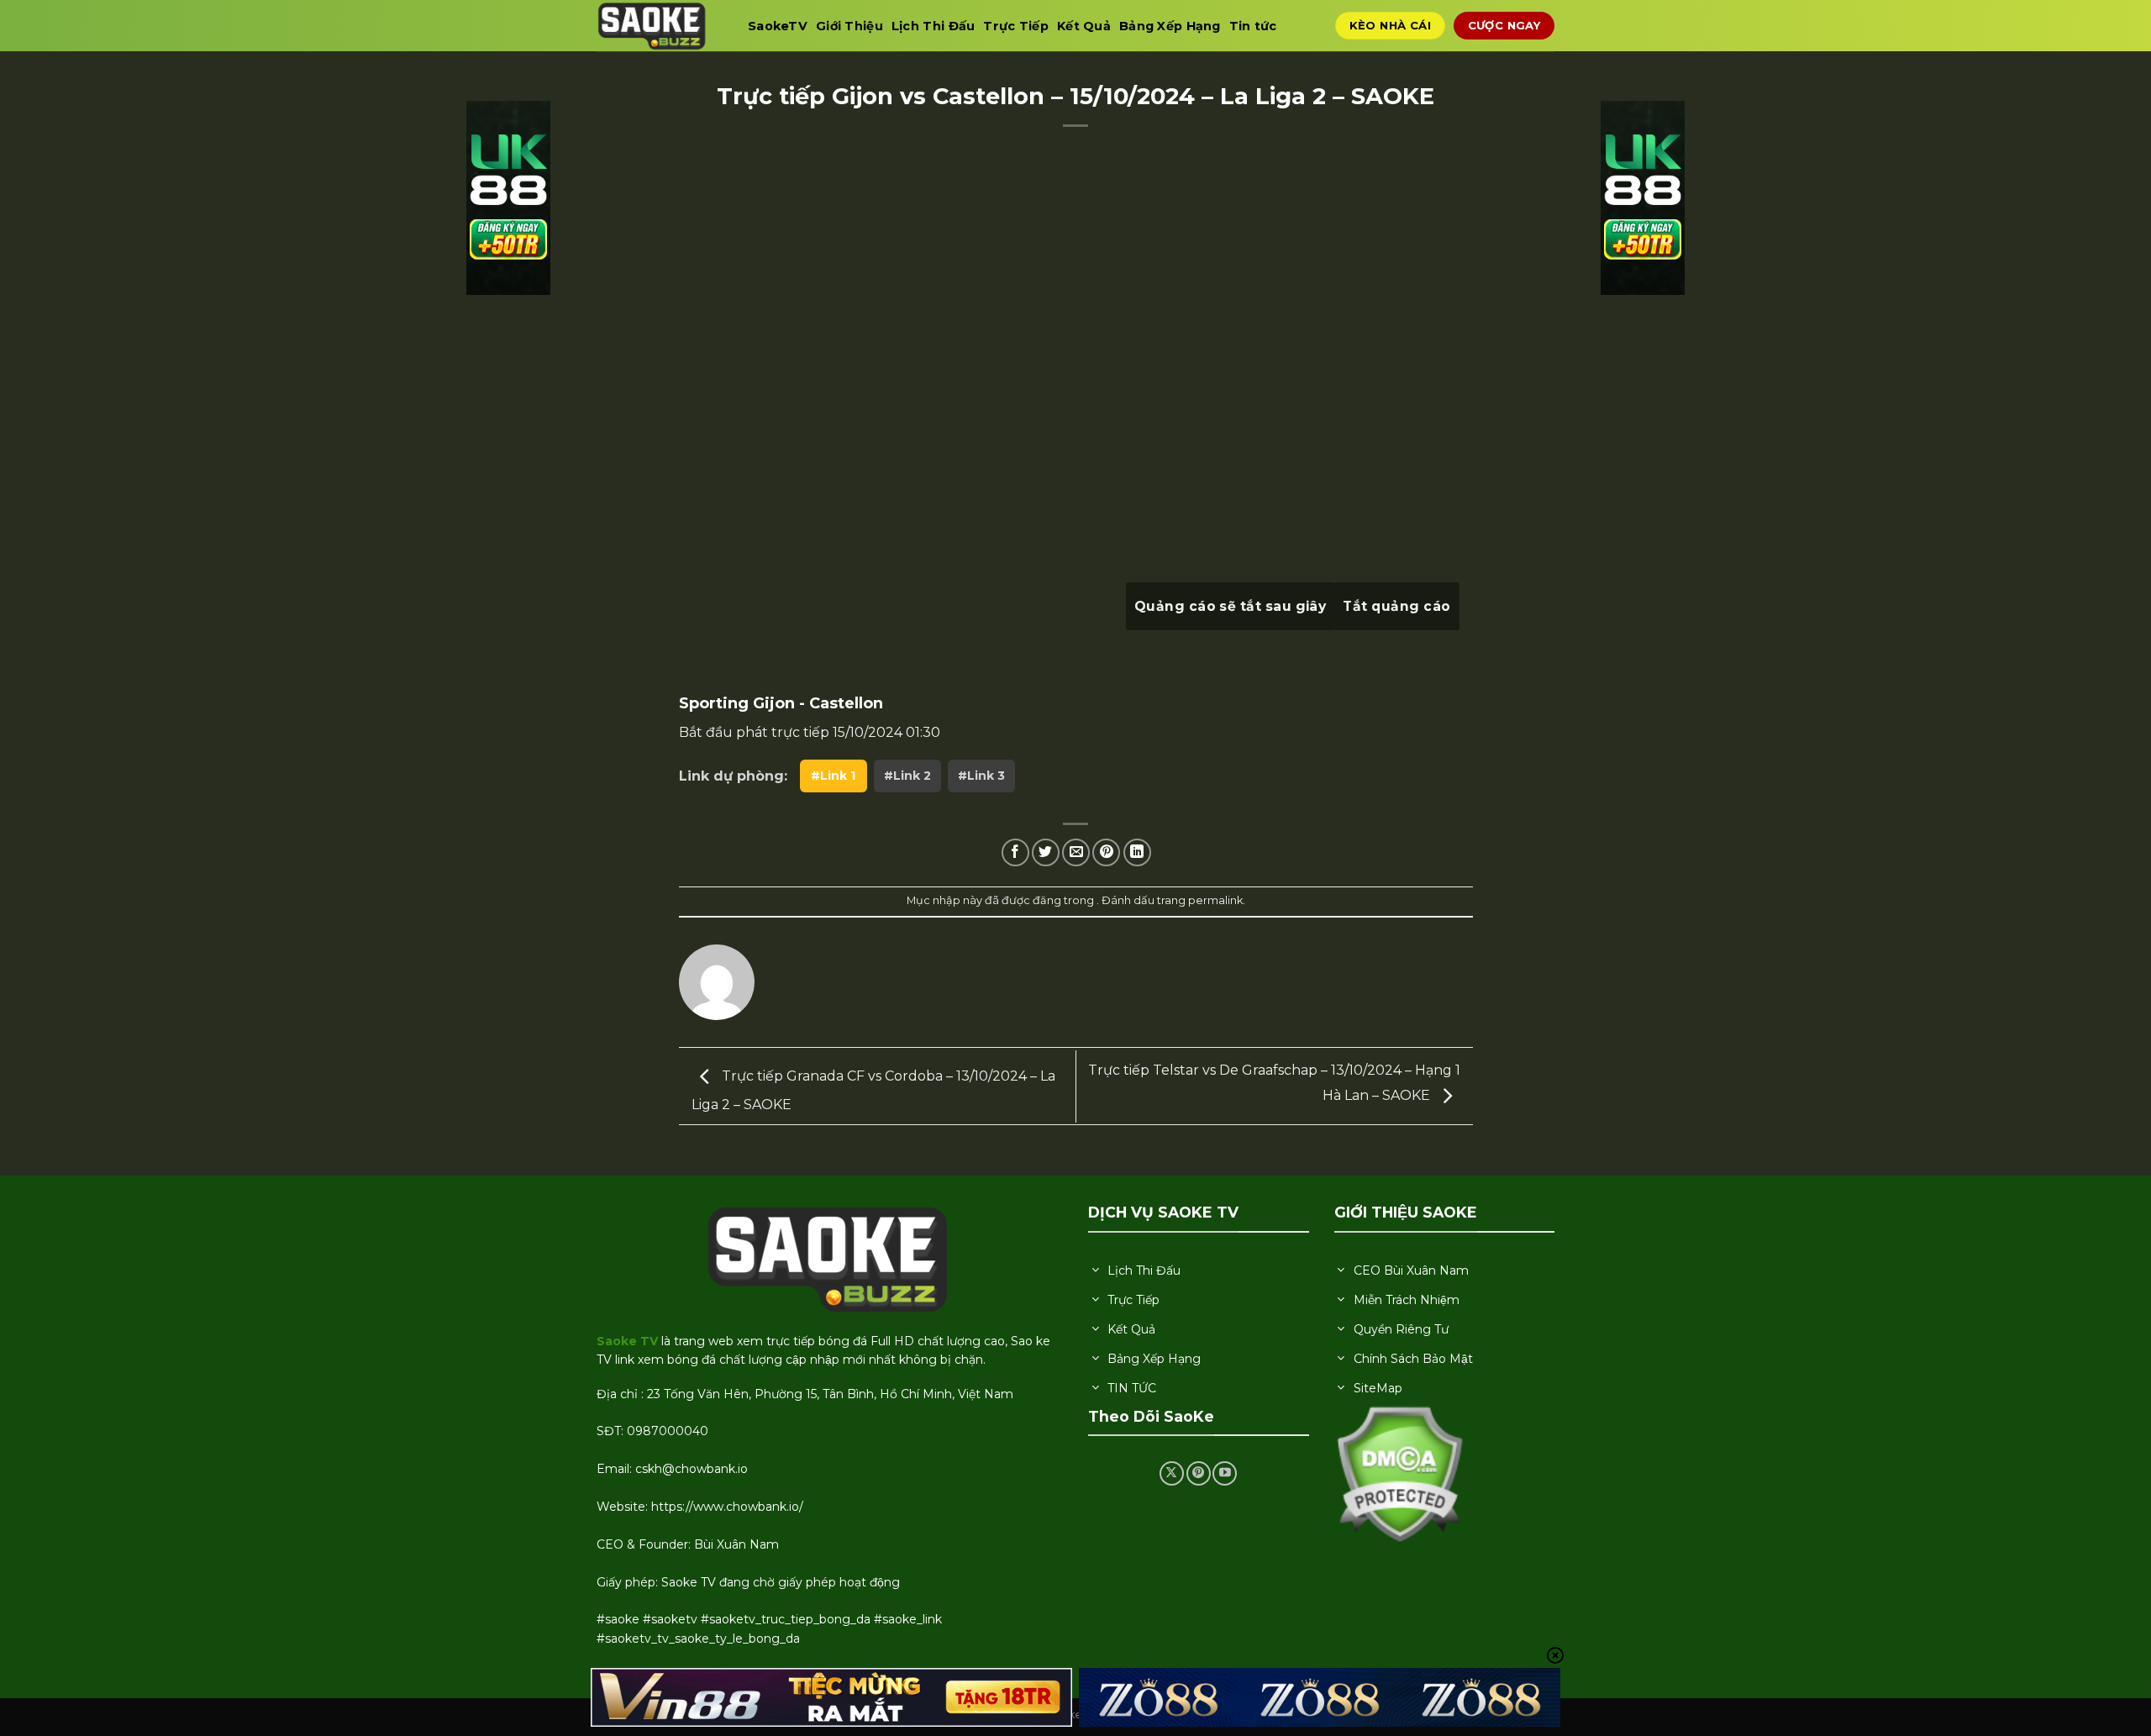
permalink (1215, 900)
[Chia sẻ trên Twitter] (1046, 852)
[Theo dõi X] (1172, 1473)
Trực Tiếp (1016, 26)
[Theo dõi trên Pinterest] (1199, 1473)
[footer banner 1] (832, 1698)
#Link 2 (907, 776)
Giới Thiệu (849, 26)
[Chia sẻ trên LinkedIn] (1137, 852)
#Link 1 (833, 776)
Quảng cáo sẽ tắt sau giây (1231, 606)
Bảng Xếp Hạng (1170, 26)
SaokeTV (778, 26)
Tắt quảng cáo (1396, 606)
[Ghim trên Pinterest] (1106, 852)
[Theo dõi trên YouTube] (1225, 1473)
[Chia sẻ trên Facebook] (1015, 852)
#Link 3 (981, 776)
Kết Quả (1084, 26)
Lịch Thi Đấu (933, 26)
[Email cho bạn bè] (1076, 852)
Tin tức (1253, 26)
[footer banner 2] (1320, 1698)
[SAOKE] (660, 26)
